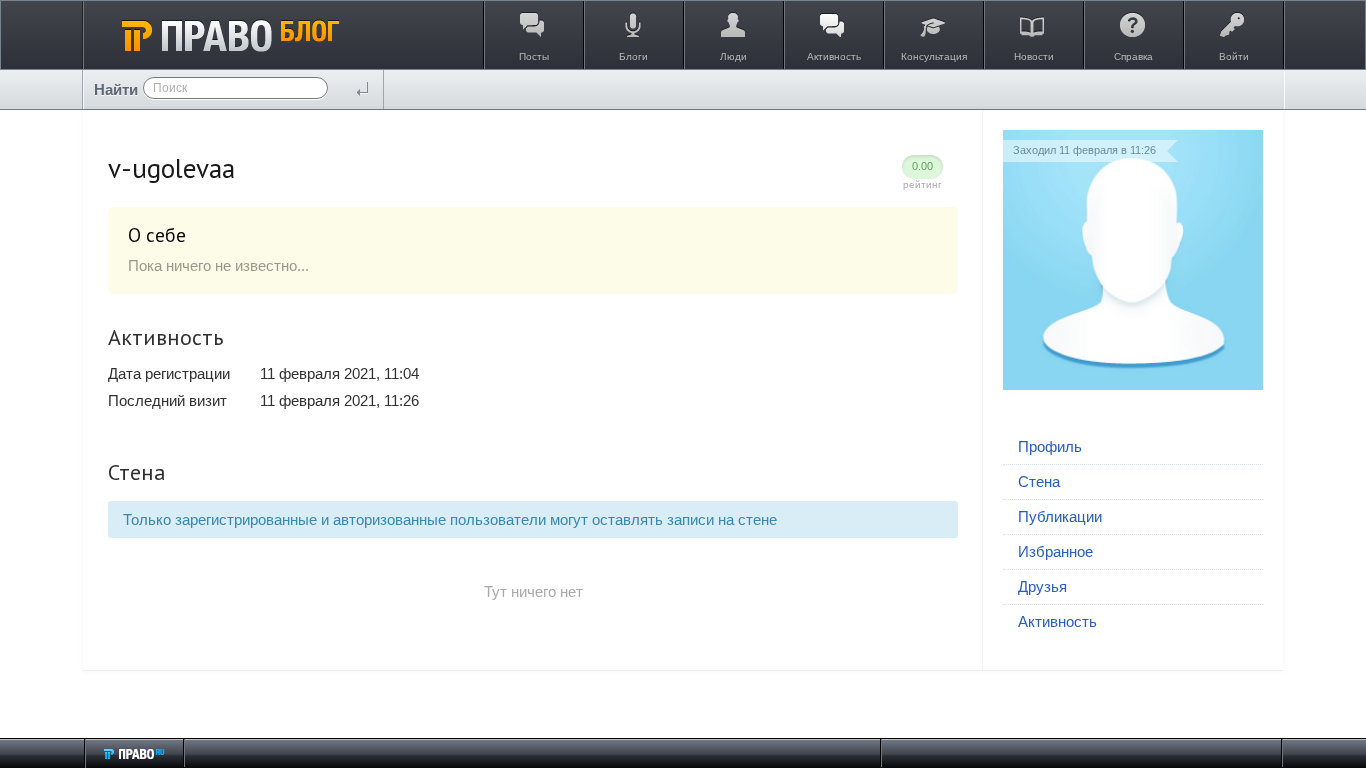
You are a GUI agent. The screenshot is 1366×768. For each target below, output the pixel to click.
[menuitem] (1133, 447)
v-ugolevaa (171, 168)
